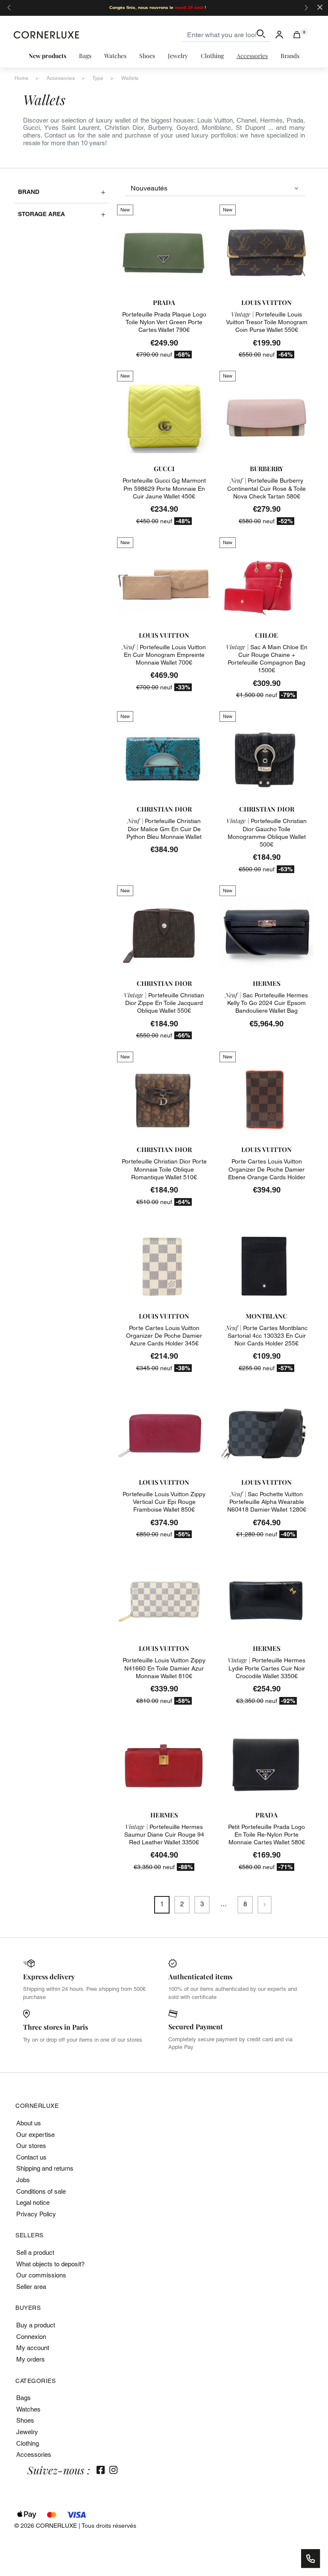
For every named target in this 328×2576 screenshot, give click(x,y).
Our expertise (35, 2135)
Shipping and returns (45, 2168)
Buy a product (36, 2325)
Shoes (25, 2420)
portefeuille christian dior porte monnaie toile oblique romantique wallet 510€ (164, 1169)
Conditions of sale (41, 2191)
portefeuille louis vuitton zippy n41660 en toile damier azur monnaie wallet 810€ (164, 1668)
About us (29, 2123)
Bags (23, 2398)
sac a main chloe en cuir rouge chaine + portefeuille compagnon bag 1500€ (267, 659)
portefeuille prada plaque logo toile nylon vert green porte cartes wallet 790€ (164, 322)
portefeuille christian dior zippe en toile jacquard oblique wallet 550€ (164, 1003)
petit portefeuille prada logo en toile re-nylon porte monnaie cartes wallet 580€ (266, 1835)
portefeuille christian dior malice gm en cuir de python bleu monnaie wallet (164, 829)
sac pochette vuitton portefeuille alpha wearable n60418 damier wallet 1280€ (267, 1502)
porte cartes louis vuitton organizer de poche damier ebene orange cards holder (267, 1169)
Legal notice (33, 2202)
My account (33, 2348)
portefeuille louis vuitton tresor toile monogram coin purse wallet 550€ (267, 322)
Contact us (31, 2157)
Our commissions (41, 2275)
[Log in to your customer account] (279, 35)
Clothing (28, 2443)
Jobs (23, 2180)
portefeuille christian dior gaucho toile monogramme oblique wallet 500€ (266, 833)
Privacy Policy (36, 2214)
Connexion (31, 2337)
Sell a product (35, 2252)
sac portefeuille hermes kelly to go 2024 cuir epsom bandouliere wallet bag (266, 1003)
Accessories (34, 2454)
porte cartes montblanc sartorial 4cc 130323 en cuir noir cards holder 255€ (266, 1336)
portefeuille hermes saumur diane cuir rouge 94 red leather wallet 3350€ (164, 1835)
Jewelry (27, 2432)
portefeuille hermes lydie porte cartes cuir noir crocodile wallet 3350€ (266, 1668)
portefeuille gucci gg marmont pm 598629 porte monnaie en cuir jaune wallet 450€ (164, 488)
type (98, 78)
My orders (31, 2359)
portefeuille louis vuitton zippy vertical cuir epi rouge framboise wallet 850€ (164, 1502)
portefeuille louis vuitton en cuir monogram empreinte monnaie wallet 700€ (164, 655)
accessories (61, 78)
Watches (28, 2409)
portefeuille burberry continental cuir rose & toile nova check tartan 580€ (266, 488)
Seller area (31, 2287)
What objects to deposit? (50, 2264)
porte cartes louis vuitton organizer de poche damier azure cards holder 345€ (164, 1336)
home (22, 78)
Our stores (31, 2146)
